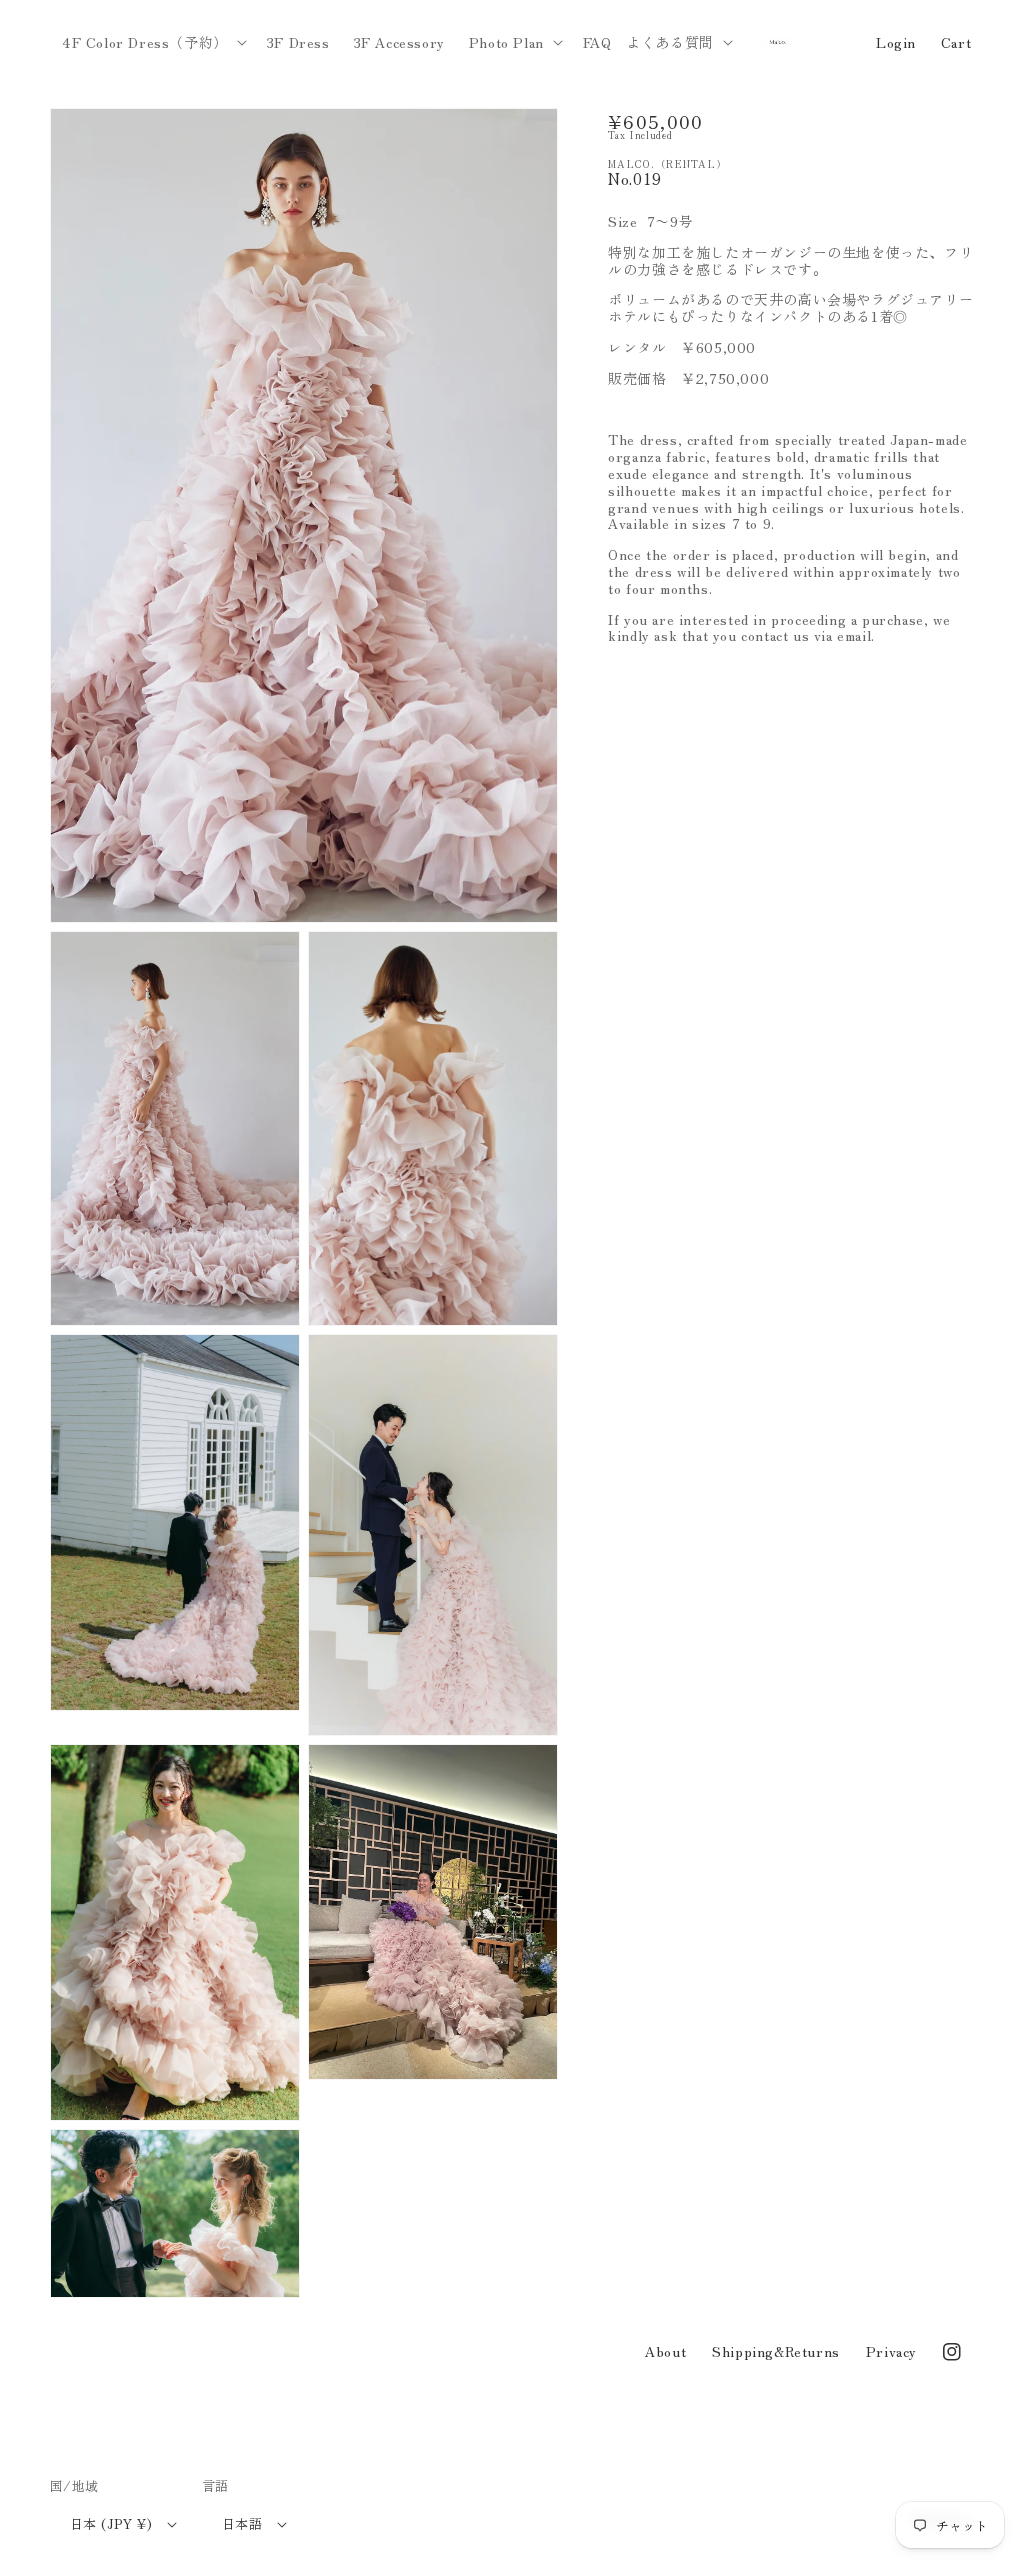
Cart (956, 42)
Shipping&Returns (776, 2351)
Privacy (891, 2351)
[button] (152, 42)
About (665, 2351)
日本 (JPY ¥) (111, 2523)
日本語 (242, 2523)
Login (896, 42)
